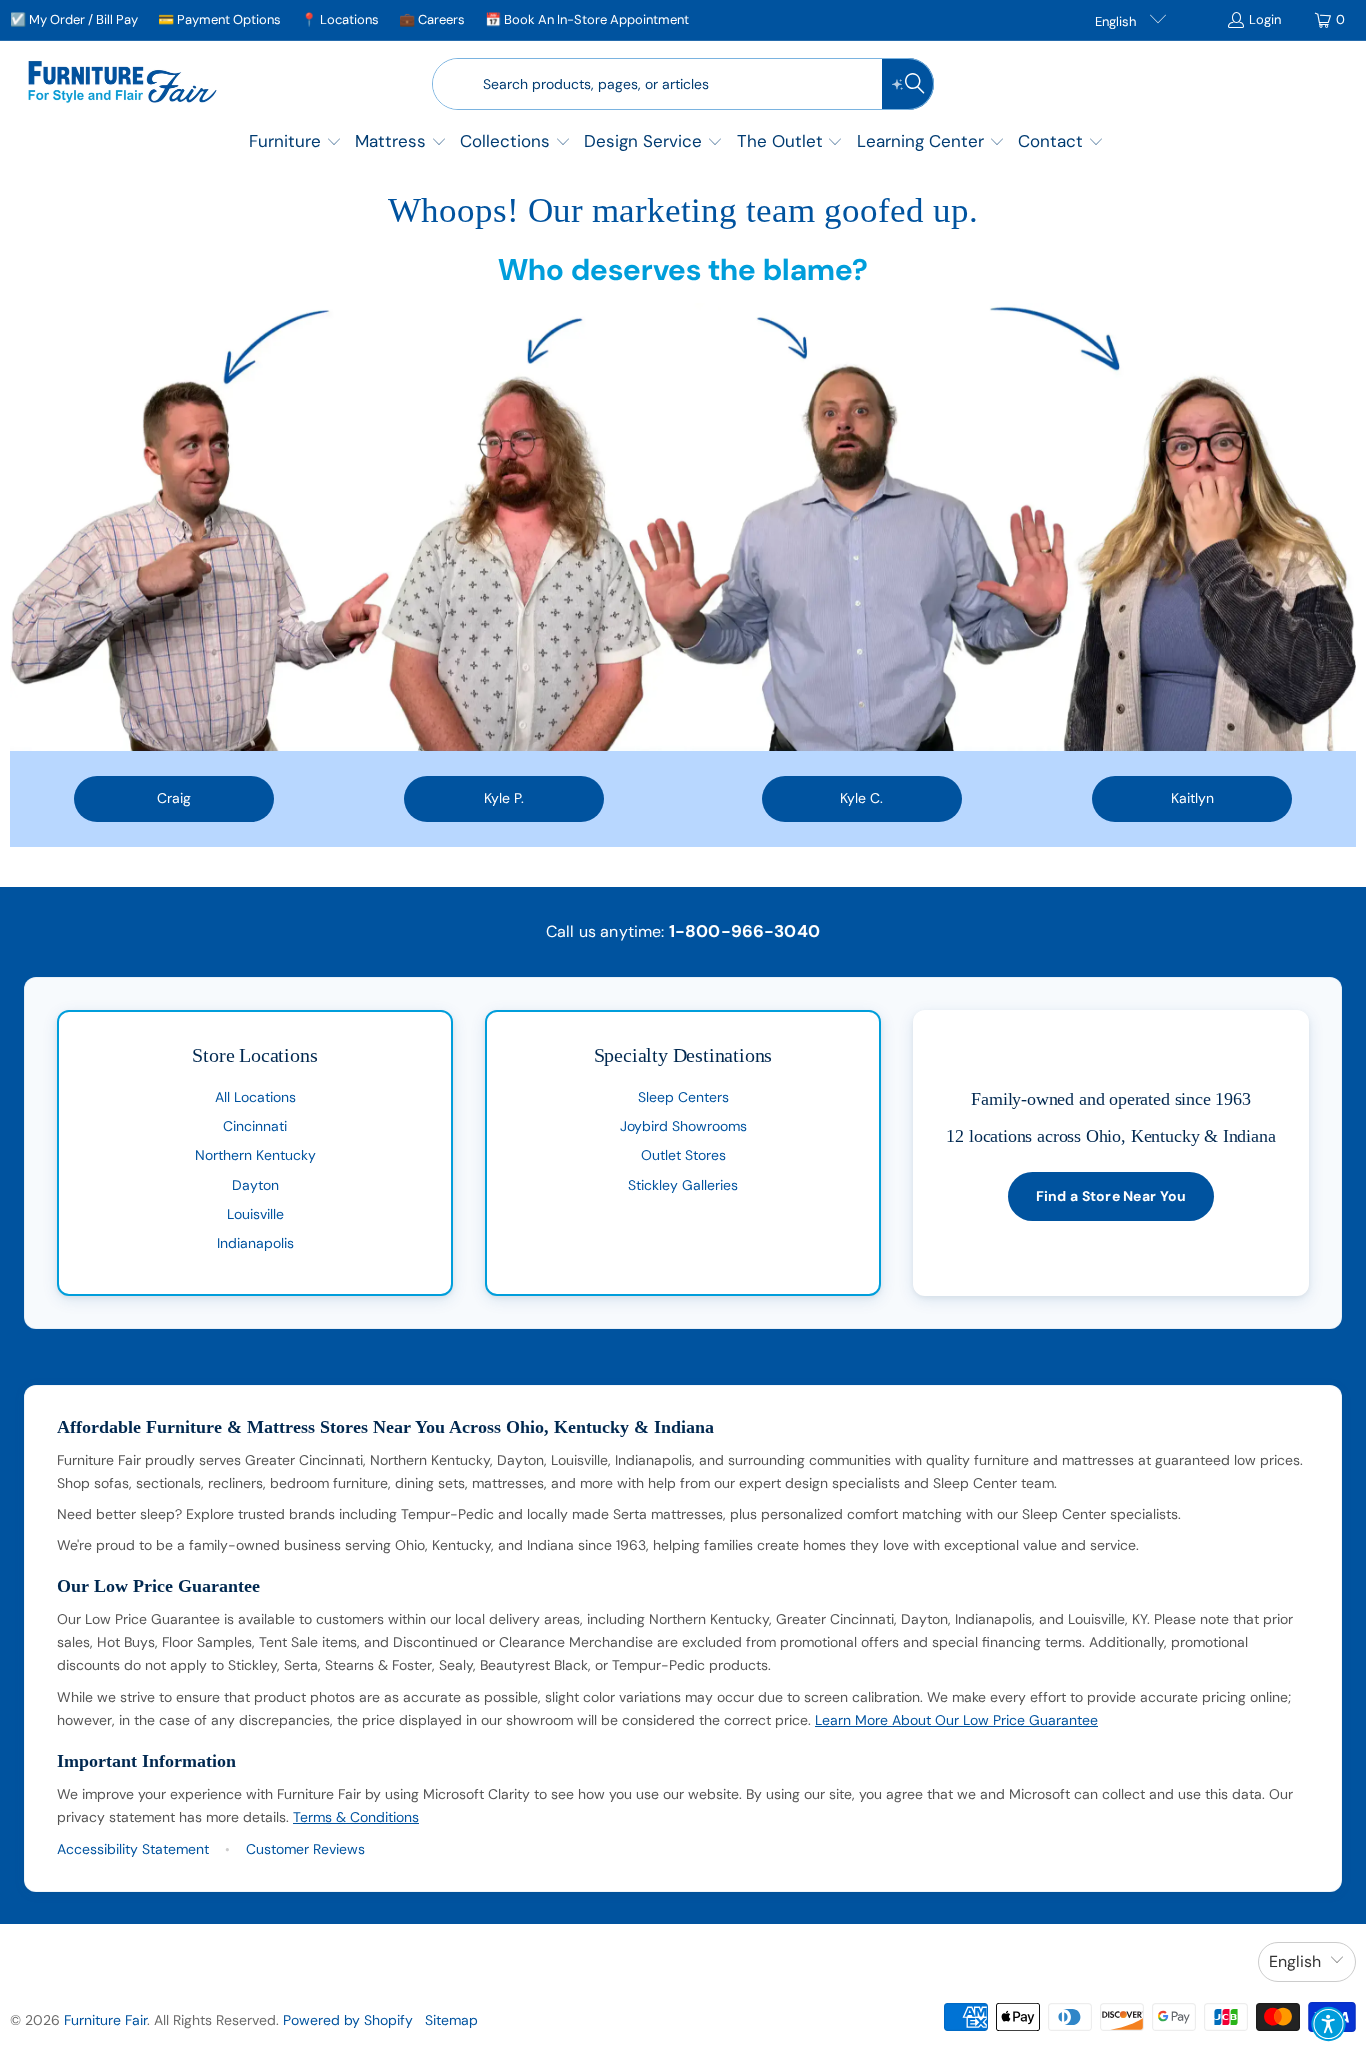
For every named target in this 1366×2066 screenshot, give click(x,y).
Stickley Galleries (683, 1185)
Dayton (255, 1185)
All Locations (255, 1097)
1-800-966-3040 (744, 931)
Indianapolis (255, 1243)
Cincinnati (255, 1126)
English (1117, 21)
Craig (174, 798)
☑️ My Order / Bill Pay (74, 19)
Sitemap (451, 2020)
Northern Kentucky (255, 1155)
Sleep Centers (683, 1097)
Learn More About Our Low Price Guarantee (956, 1720)
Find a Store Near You (1111, 1196)
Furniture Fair (105, 2020)
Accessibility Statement (133, 1849)
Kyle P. (504, 798)
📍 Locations (340, 19)
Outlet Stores (683, 1155)
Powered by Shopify (348, 2020)
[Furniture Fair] (122, 84)
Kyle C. (861, 798)
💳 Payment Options (219, 19)
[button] (295, 143)
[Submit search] (908, 84)
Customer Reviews (305, 1849)
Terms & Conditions (356, 1817)
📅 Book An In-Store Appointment (587, 19)
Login (1265, 19)
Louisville (255, 1214)
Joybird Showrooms (683, 1126)
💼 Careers (432, 19)
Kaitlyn (1192, 798)
